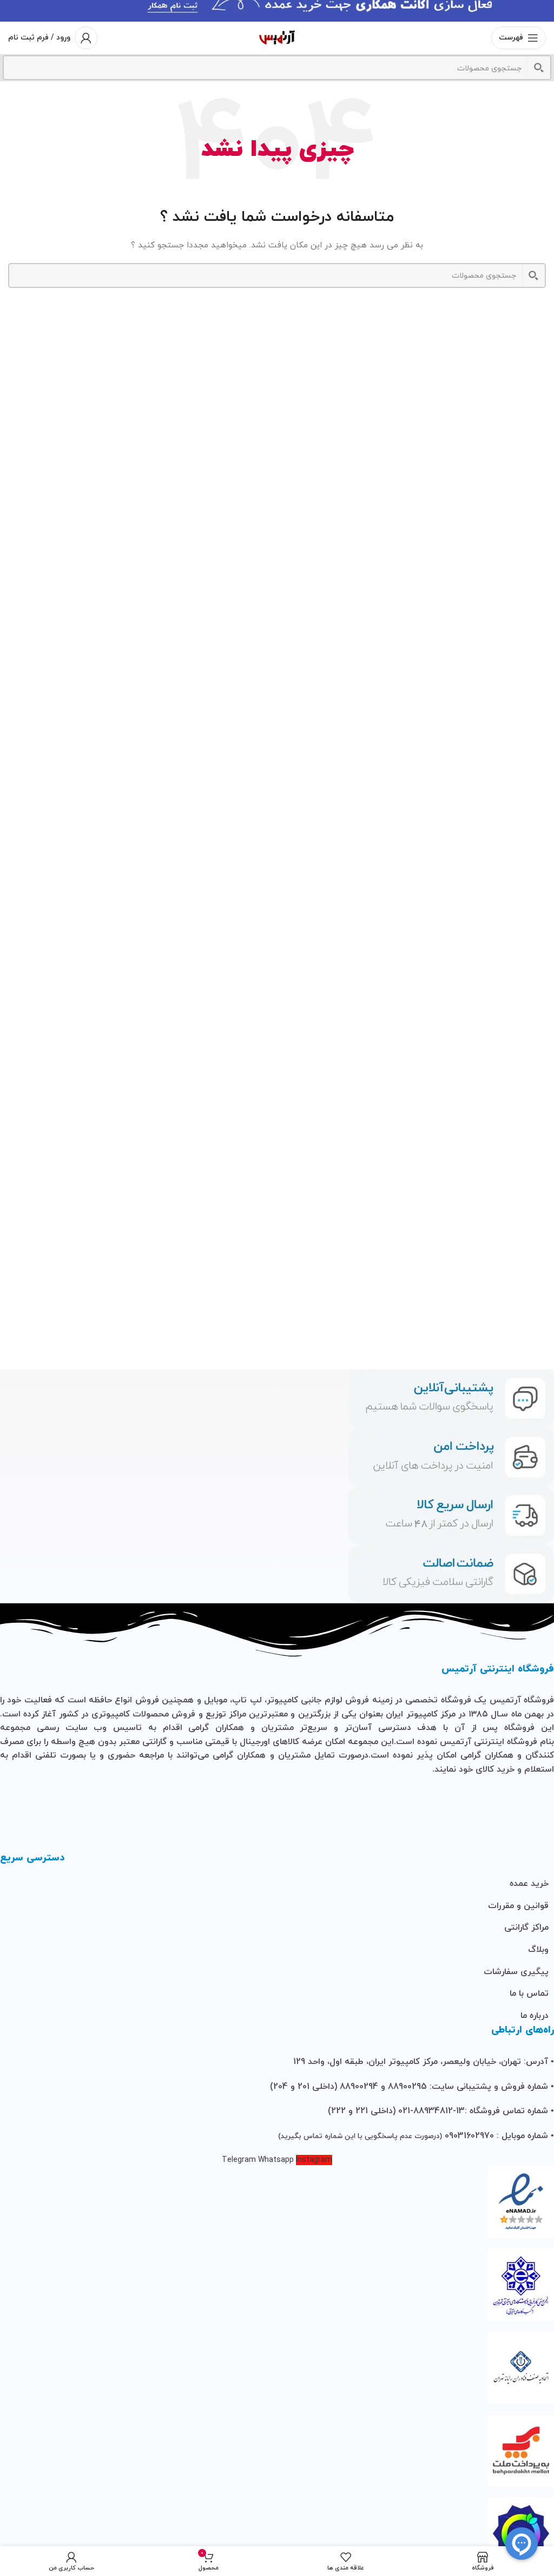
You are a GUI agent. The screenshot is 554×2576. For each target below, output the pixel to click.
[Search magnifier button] (539, 68)
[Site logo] (277, 37)
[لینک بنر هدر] (277, 11)
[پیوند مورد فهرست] (277, 1884)
